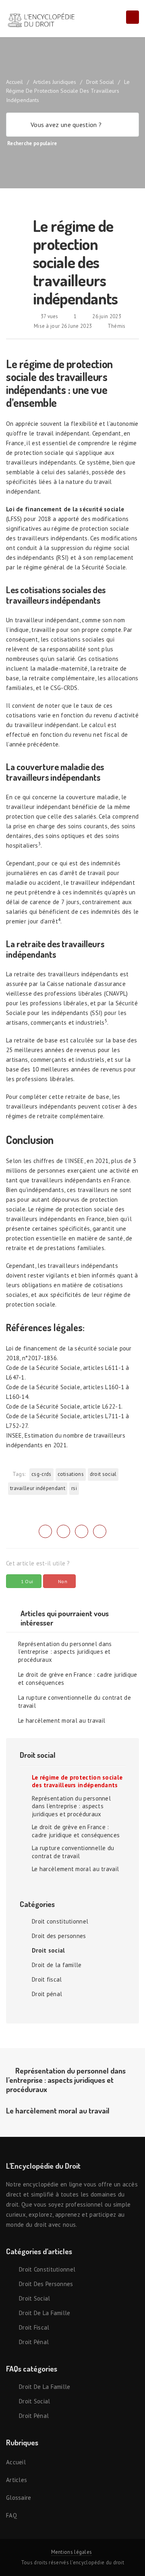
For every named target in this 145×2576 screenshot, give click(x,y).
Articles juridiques (55, 82)
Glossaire (19, 2498)
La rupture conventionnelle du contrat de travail (75, 1702)
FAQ (11, 2515)
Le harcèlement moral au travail (62, 1720)
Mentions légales (72, 2552)
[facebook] (63, 1531)
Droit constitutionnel (60, 1921)
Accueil (16, 2462)
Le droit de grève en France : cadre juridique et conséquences (78, 1679)
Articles (17, 2480)
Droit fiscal (47, 1979)
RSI (74, 1488)
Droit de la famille (57, 1965)
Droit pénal (47, 1994)
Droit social (100, 82)
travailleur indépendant (38, 1488)
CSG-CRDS (41, 1474)
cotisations (71, 1474)
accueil (14, 82)
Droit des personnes (59, 1936)
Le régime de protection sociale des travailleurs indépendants (77, 1781)
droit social (103, 1474)
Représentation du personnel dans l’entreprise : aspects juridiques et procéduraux (65, 1652)
